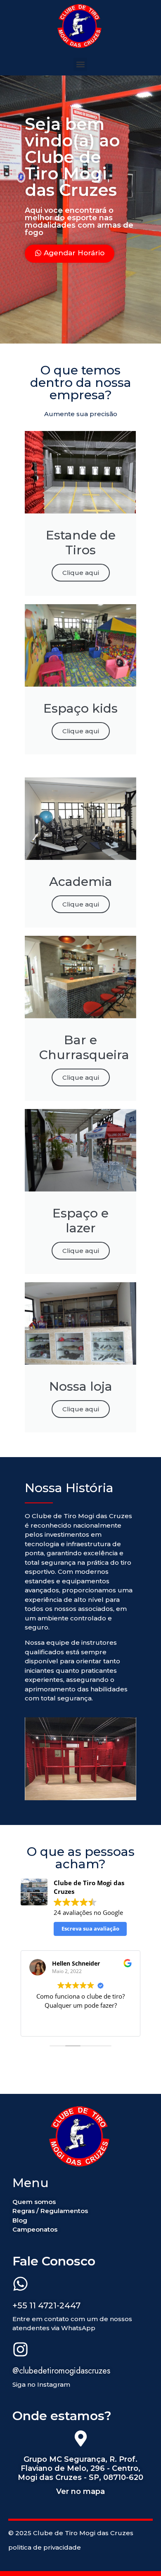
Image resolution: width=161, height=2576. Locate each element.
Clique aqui (81, 573)
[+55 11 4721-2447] (20, 2285)
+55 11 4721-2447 (46, 2305)
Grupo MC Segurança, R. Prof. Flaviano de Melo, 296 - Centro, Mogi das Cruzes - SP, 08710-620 (80, 2468)
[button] (80, 65)
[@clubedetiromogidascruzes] (20, 2350)
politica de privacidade (45, 2547)
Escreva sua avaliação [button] (90, 1928)
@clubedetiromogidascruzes (61, 2371)
